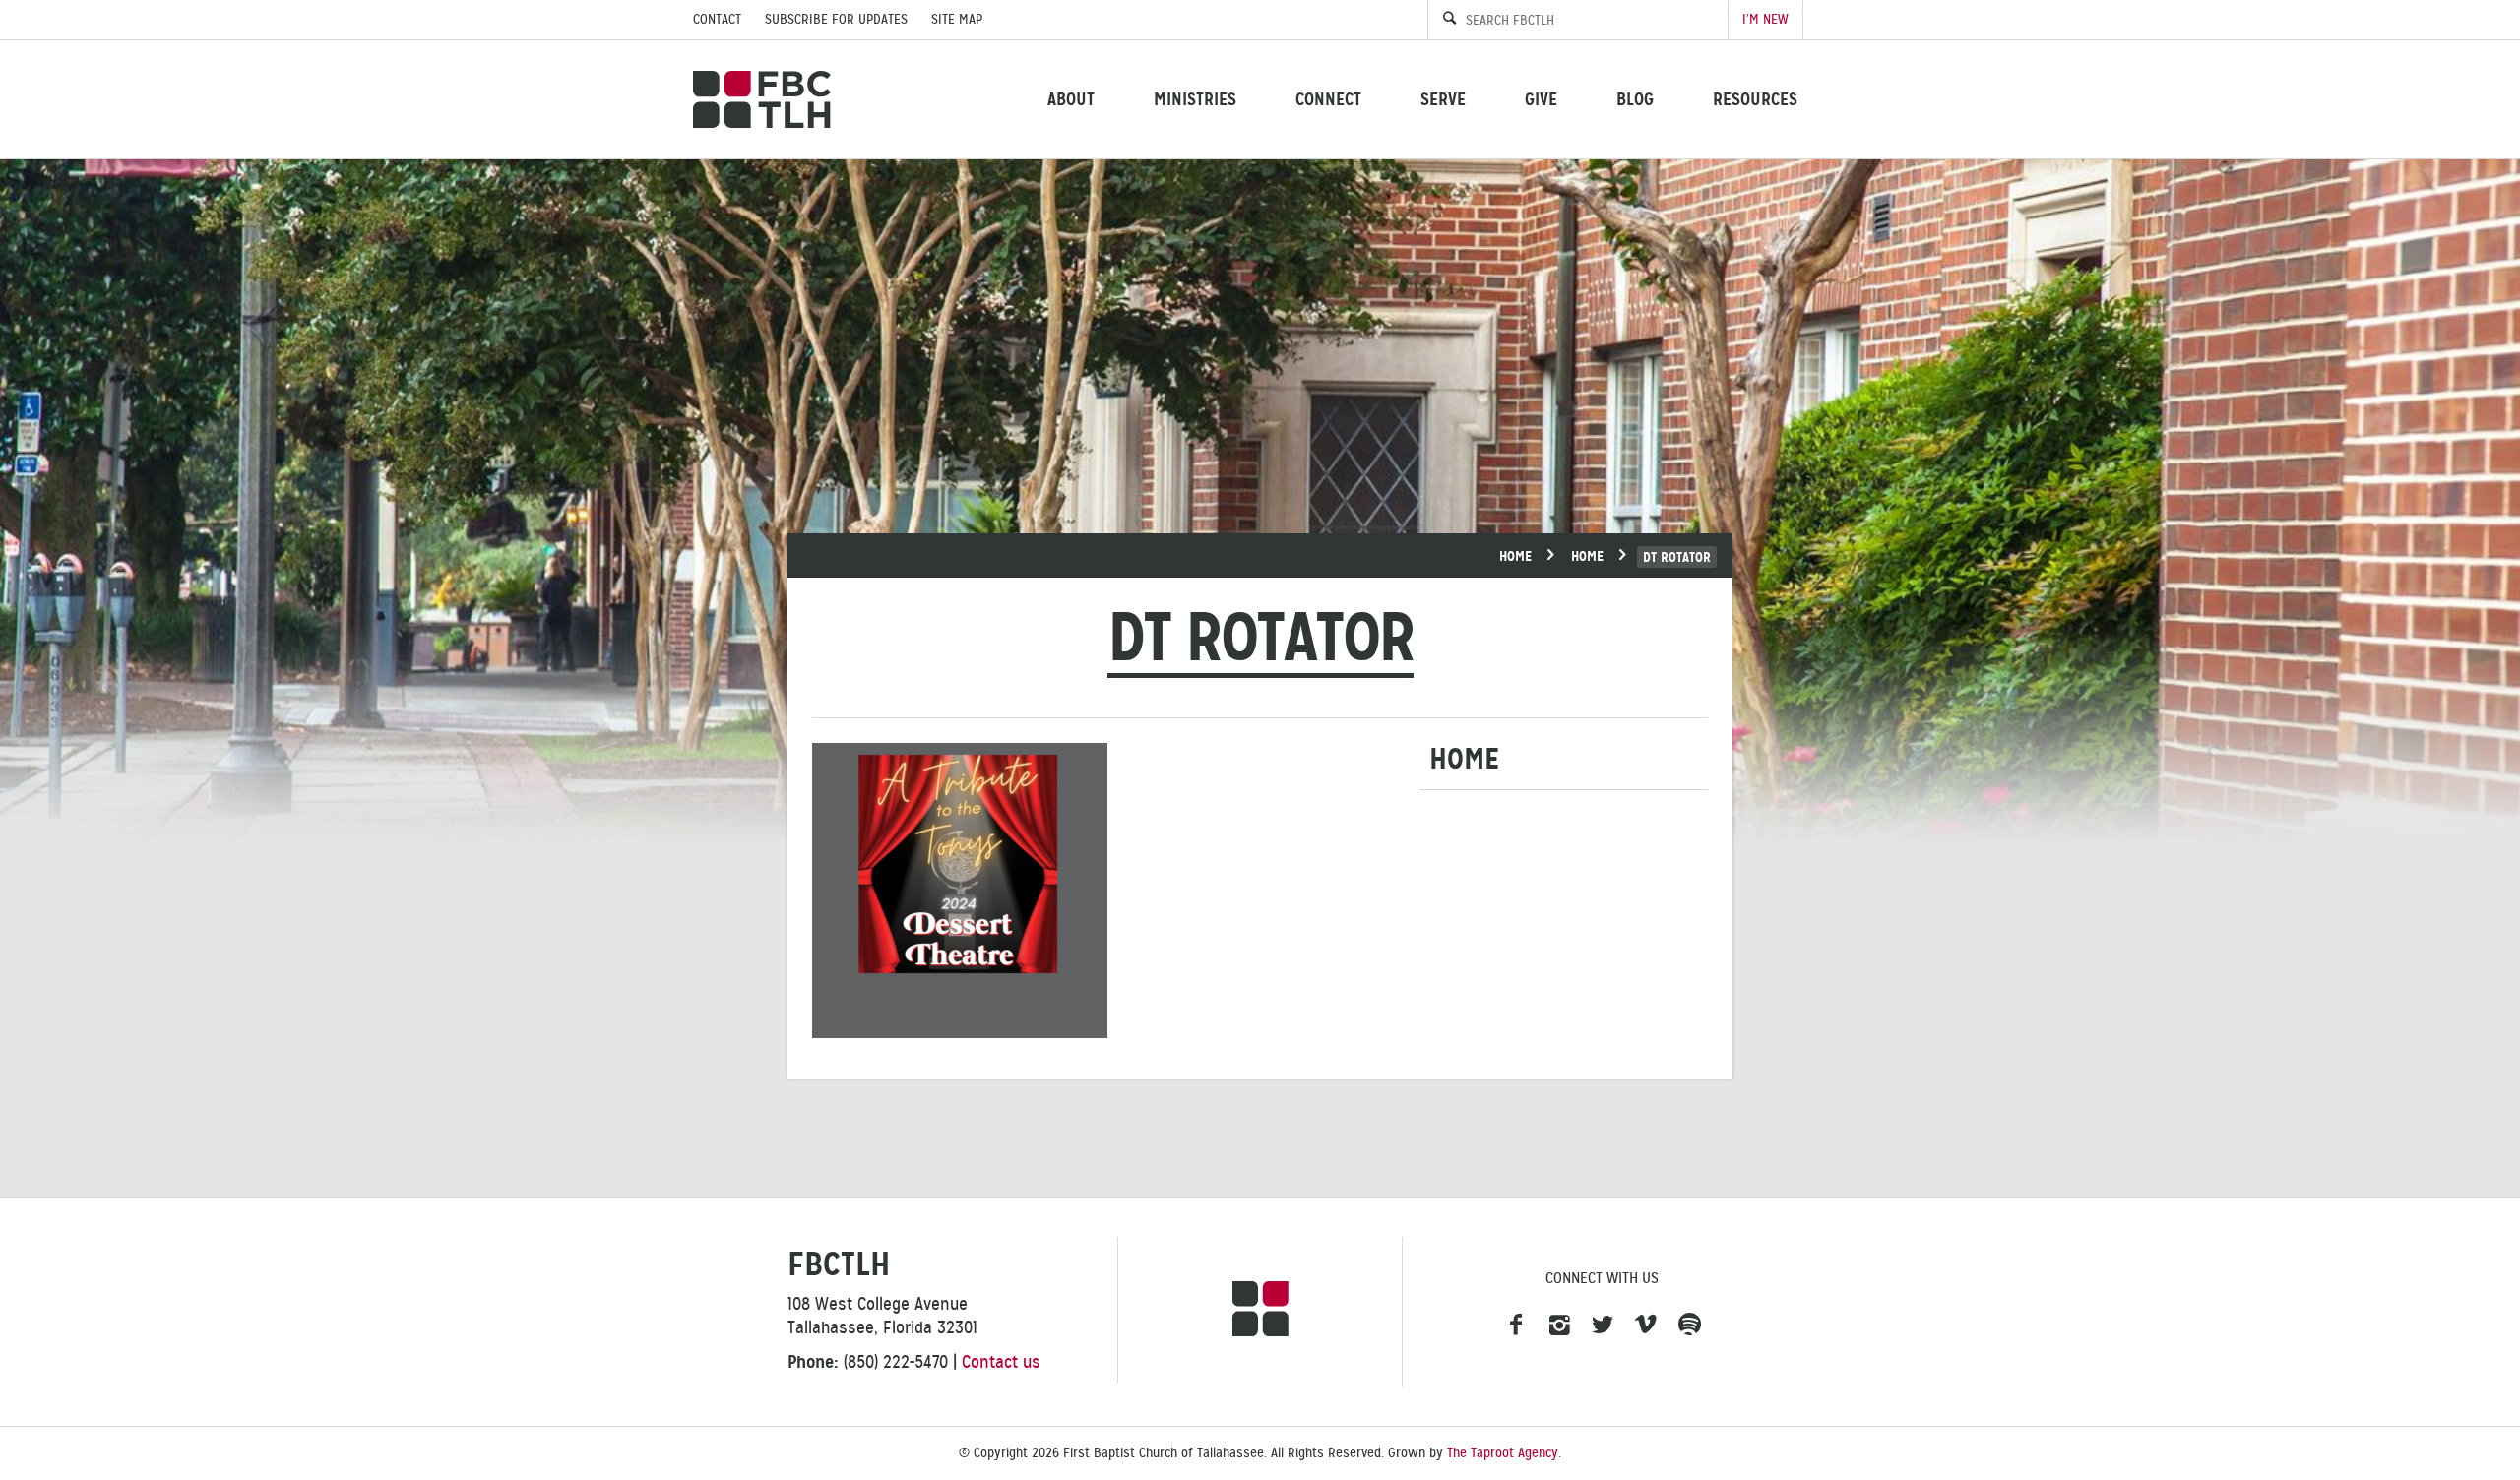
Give (1541, 99)
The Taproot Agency (1503, 1453)
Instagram (1559, 1326)
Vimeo (1646, 1326)
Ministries (1195, 99)
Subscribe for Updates (836, 19)
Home (1515, 556)
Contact (717, 19)
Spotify (1689, 1326)
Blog (1635, 99)
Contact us (1001, 1362)
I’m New (1765, 19)
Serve (1443, 99)
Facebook (1516, 1326)
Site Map (957, 19)
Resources (1755, 99)
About (1071, 99)
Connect (1328, 99)
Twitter (1603, 1326)
